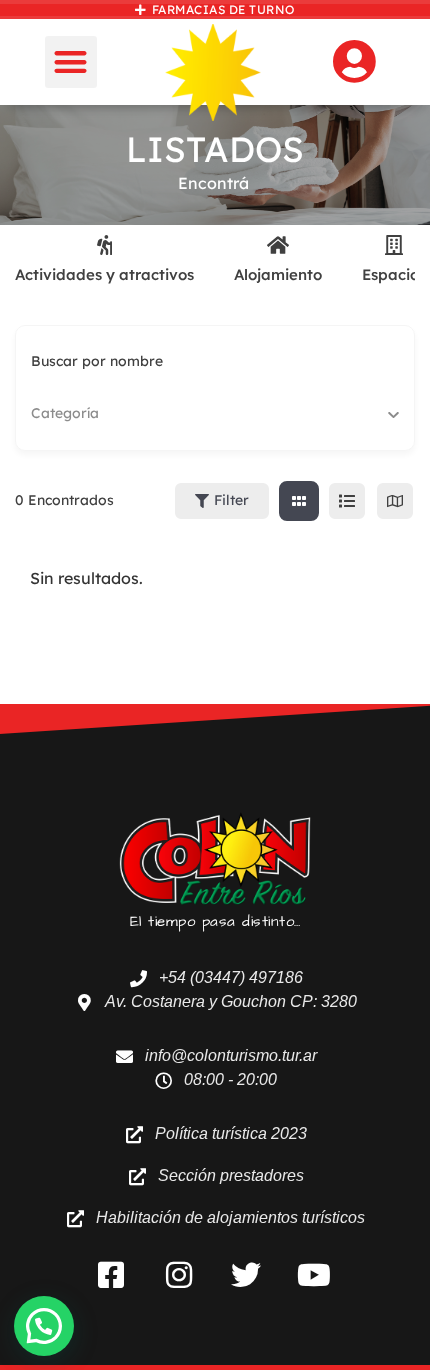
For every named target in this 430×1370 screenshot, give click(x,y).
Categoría (65, 413)
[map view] (395, 501)
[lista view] (347, 501)
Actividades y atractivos (104, 274)
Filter (231, 500)
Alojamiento (278, 274)
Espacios (394, 274)
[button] (71, 62)
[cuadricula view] (299, 501)
